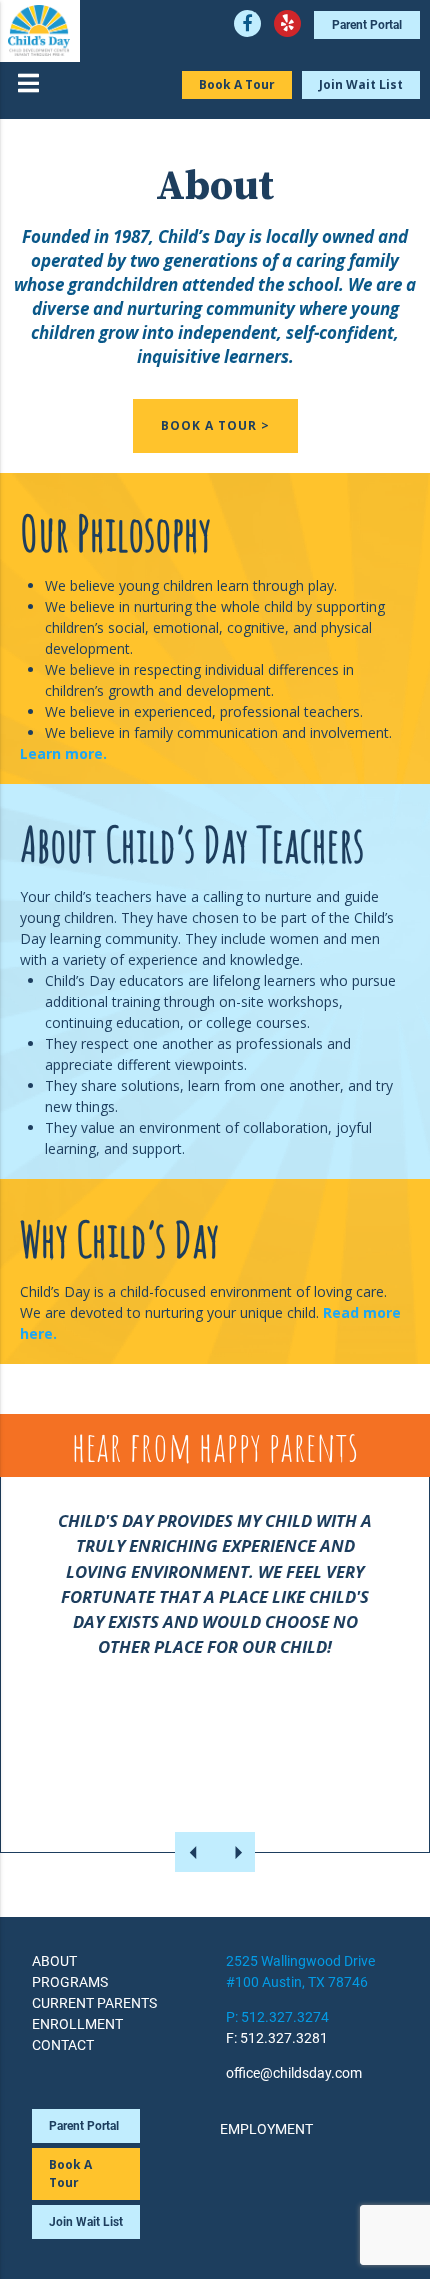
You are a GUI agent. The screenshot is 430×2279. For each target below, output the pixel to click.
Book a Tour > (215, 425)
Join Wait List (361, 84)
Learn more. (63, 753)
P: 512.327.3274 (277, 2017)
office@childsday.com (294, 2073)
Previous (195, 1852)
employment (266, 2129)
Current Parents (94, 2003)
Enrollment (77, 2024)
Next (235, 1852)
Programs (70, 1982)
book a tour (70, 2173)
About (54, 1961)
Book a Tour (237, 84)
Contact (63, 2045)
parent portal (367, 25)
